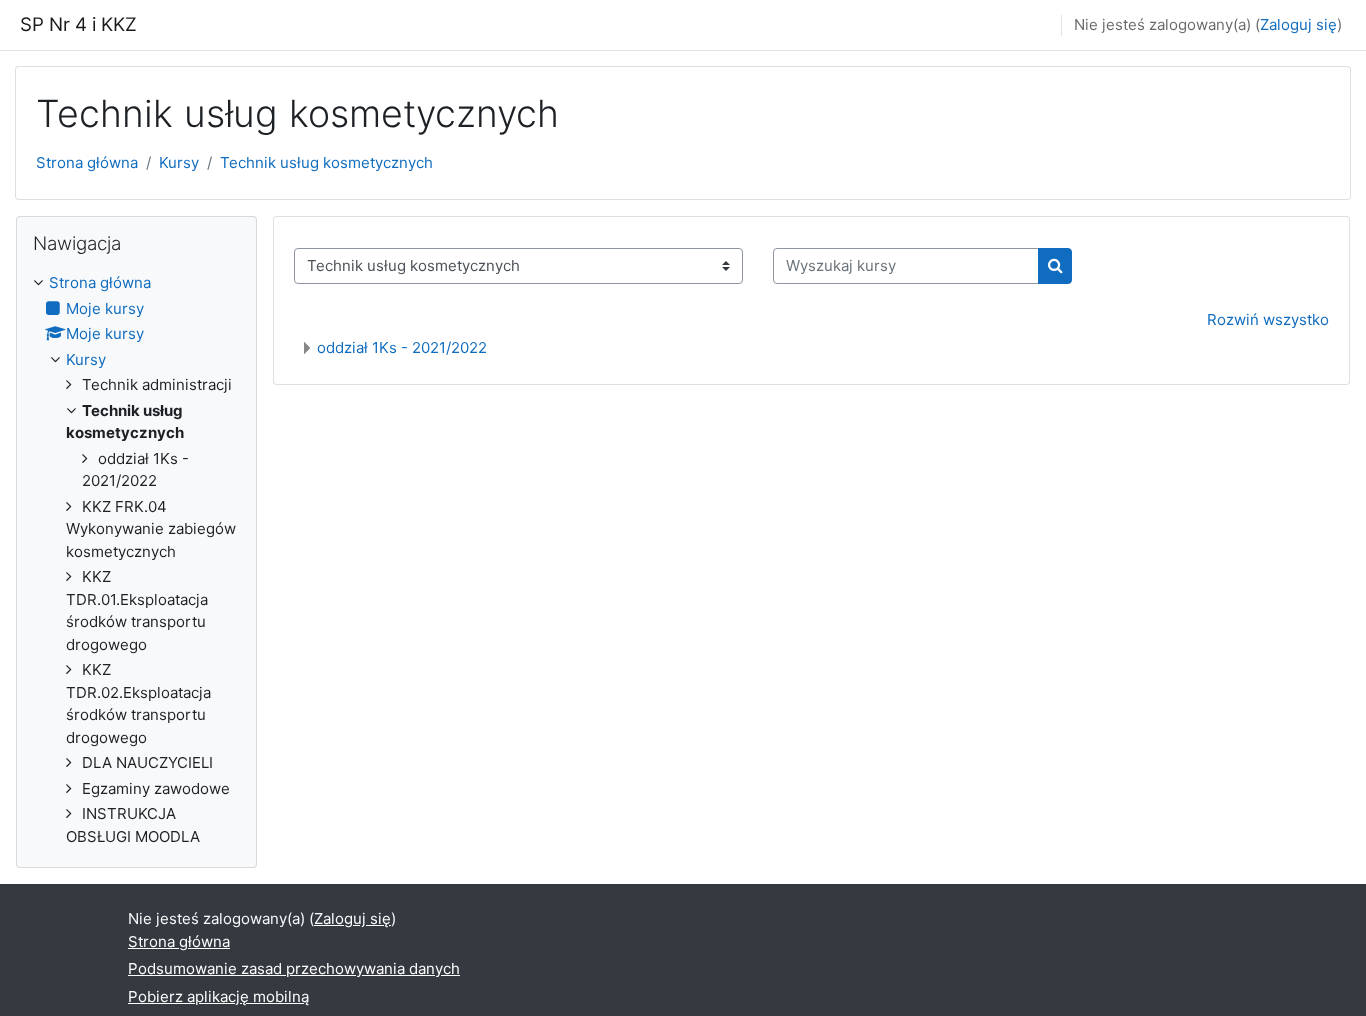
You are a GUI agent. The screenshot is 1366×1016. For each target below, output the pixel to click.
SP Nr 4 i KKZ (78, 24)
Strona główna (87, 162)
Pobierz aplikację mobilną (218, 996)
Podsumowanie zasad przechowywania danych (294, 968)
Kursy (179, 162)
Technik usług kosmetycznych (326, 162)
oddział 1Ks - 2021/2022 (402, 347)
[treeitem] (136, 560)
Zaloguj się (1298, 24)
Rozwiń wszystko (1268, 319)
